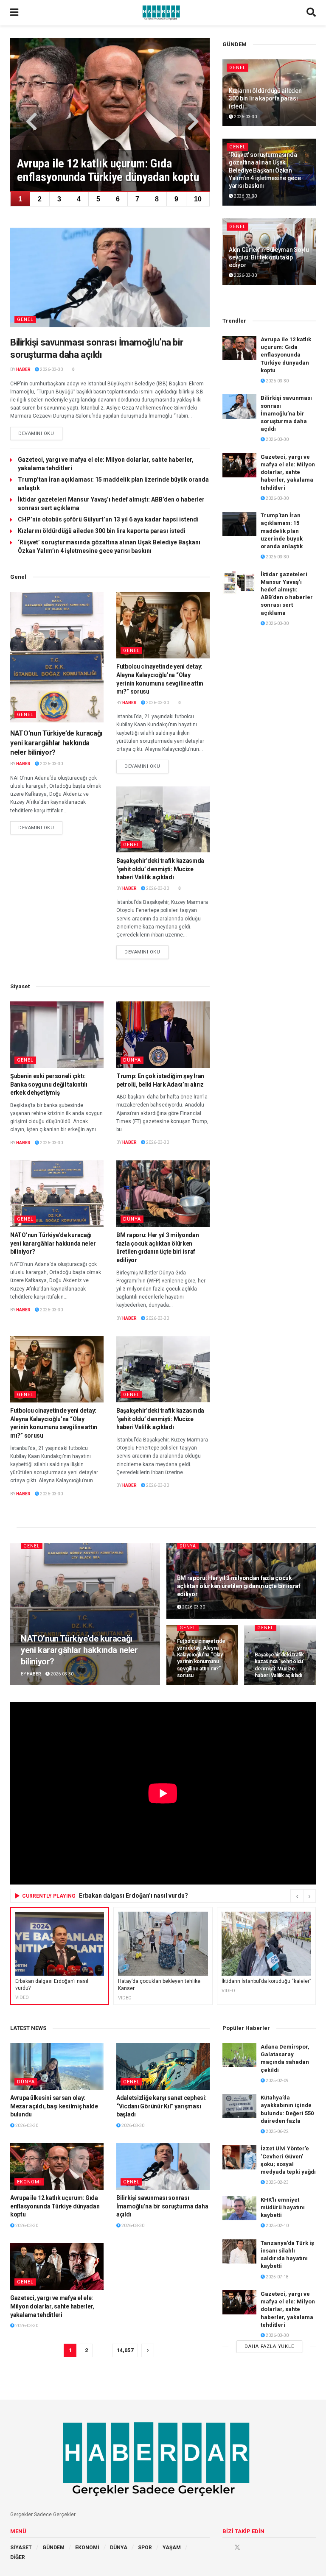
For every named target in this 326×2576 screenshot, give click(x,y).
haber (23, 369)
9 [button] (176, 199)
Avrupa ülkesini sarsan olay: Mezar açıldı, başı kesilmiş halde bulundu (54, 2106)
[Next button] (309, 1896)
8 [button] (157, 199)
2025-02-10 (277, 2226)
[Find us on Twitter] (237, 2547)
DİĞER (18, 2557)
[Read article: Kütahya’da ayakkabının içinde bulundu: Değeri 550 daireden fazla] (239, 2106)
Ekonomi (29, 2182)
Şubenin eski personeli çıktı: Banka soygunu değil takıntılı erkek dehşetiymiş (49, 1084)
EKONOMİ (87, 2548)
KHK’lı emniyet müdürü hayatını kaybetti (283, 2207)
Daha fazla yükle (269, 2346)
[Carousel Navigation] (303, 1896)
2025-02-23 (277, 2182)
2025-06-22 (277, 2131)
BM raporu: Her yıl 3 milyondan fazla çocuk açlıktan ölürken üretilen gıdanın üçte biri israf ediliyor (239, 1586)
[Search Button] (311, 13)
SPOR (145, 2548)
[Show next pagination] (148, 2350)
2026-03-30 (51, 369)
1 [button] (20, 199)
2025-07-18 (277, 2277)
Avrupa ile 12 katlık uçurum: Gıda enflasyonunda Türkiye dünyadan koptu (286, 355)
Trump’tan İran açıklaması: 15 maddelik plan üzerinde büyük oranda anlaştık (282, 531)
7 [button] (137, 199)
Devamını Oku (40, 433)
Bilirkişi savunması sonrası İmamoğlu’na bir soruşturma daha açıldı (286, 413)
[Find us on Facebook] (225, 2547)
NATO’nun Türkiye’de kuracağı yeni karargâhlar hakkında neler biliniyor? (56, 743)
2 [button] (40, 199)
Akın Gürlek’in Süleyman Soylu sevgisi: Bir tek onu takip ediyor (269, 257)
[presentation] (29, 122)
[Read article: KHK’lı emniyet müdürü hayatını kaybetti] (239, 2208)
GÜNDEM (53, 2548)
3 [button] (59, 199)
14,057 (125, 2350)
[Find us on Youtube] (249, 2547)
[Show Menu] (14, 13)
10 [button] (198, 199)
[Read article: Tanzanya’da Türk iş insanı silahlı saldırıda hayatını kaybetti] (239, 2251)
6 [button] (118, 199)
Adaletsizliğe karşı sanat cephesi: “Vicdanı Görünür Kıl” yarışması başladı (161, 2106)
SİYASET (21, 2548)
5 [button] (98, 199)
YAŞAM (172, 2548)
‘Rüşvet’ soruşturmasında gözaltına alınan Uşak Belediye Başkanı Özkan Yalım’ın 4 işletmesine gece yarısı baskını (265, 170)
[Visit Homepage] (163, 13)
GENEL (25, 319)
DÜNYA (132, 1060)
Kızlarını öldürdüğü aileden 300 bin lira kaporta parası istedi (102, 531)
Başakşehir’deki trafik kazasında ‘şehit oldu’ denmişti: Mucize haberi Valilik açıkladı (160, 869)
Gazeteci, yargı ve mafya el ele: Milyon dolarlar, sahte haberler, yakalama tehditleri (288, 472)
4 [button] (79, 199)
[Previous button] (297, 1896)
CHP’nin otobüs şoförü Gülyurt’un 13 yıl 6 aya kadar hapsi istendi (108, 519)
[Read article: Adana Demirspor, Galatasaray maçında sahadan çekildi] (239, 2055)
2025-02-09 (277, 2081)
